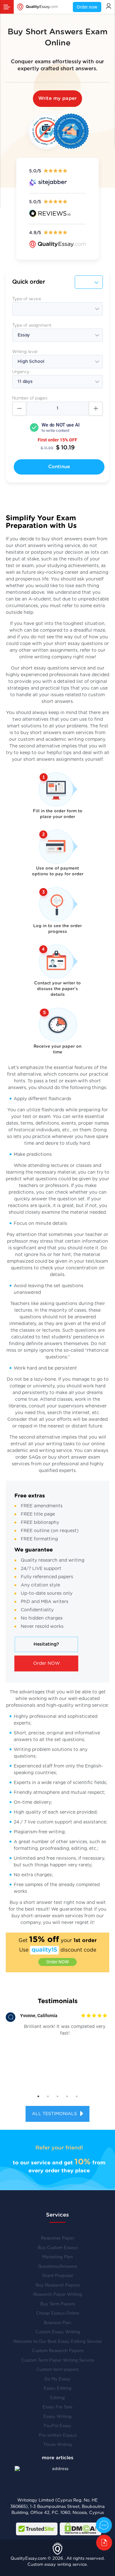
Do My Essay (57, 2379)
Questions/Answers (57, 2267)
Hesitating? (46, 1644)
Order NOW (46, 1663)
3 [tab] (57, 2096)
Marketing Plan (57, 2257)
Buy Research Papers (58, 2285)
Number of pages (30, 398)
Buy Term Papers (58, 2304)
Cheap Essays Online (58, 2313)
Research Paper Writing (58, 2295)
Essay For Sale (57, 2407)
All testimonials (55, 2114)
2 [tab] (48, 2096)
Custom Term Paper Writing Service (58, 2361)
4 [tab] (67, 2096)
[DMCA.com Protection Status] (80, 2529)
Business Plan (57, 2323)
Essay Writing (57, 2417)
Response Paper (58, 2238)
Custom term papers (57, 2370)
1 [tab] (38, 2096)
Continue (59, 467)
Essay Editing (58, 2389)
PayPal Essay (57, 2426)
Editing (57, 2398)
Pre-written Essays (58, 2436)
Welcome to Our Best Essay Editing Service (57, 2342)
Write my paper (57, 98)
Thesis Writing (57, 2445)
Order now (87, 7)
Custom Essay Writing (58, 2332)
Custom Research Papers (58, 2351)
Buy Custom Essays (58, 2248)
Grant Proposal (57, 2276)
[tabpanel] (57, 2027)
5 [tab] (77, 2096)
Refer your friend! (59, 2148)
